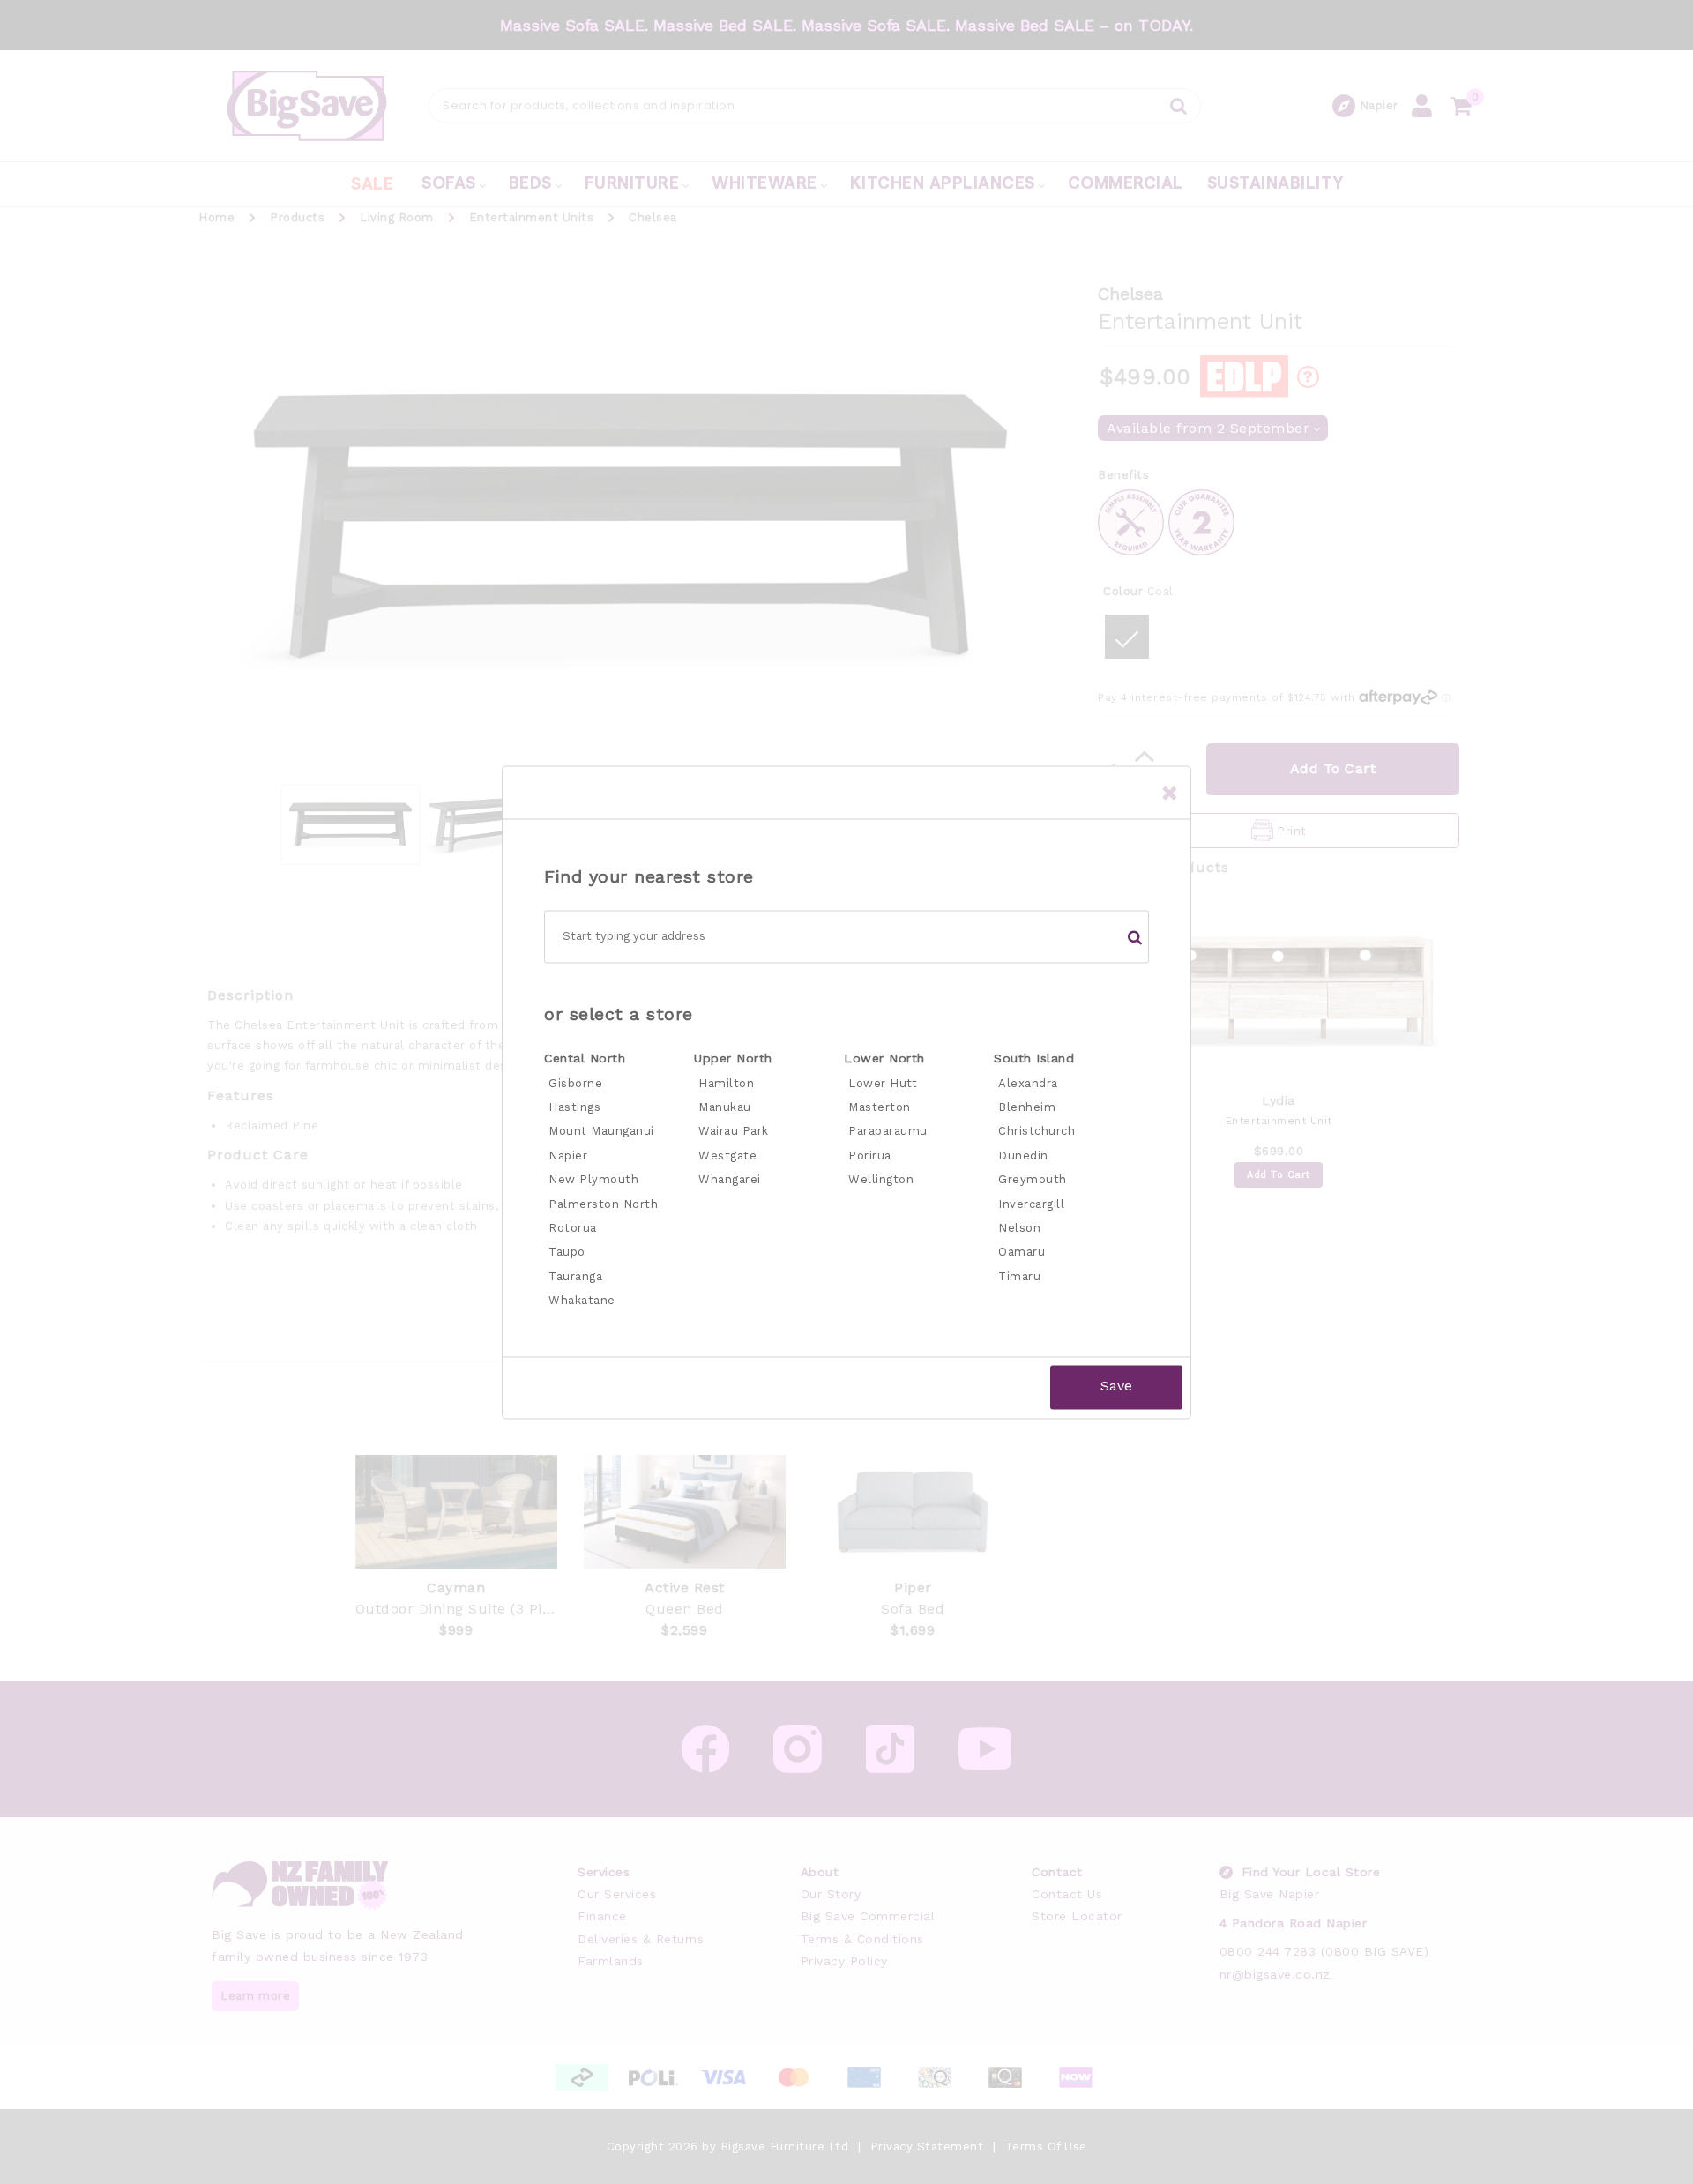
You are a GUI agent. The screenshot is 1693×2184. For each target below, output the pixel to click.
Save (1116, 1386)
